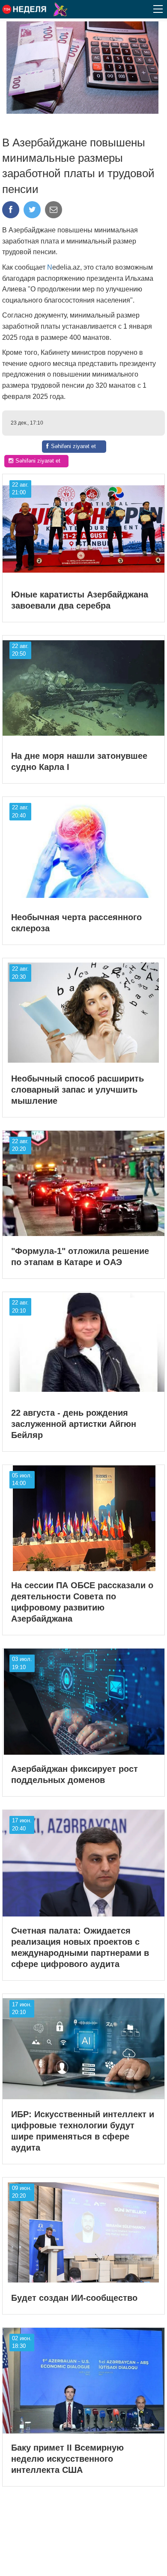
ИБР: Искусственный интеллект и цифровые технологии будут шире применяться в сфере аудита (83, 2131)
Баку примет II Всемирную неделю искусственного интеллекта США (67, 2459)
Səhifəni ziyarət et (73, 446)
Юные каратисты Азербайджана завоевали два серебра (80, 600)
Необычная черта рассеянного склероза (76, 923)
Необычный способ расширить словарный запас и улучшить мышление (78, 1090)
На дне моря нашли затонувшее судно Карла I (79, 761)
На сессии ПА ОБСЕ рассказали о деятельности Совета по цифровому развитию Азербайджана (82, 1602)
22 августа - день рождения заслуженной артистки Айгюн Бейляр (74, 1424)
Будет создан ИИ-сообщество (74, 2298)
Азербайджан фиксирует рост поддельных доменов (75, 1774)
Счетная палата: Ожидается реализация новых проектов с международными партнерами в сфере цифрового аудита (80, 1947)
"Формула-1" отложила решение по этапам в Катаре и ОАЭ (80, 1257)
